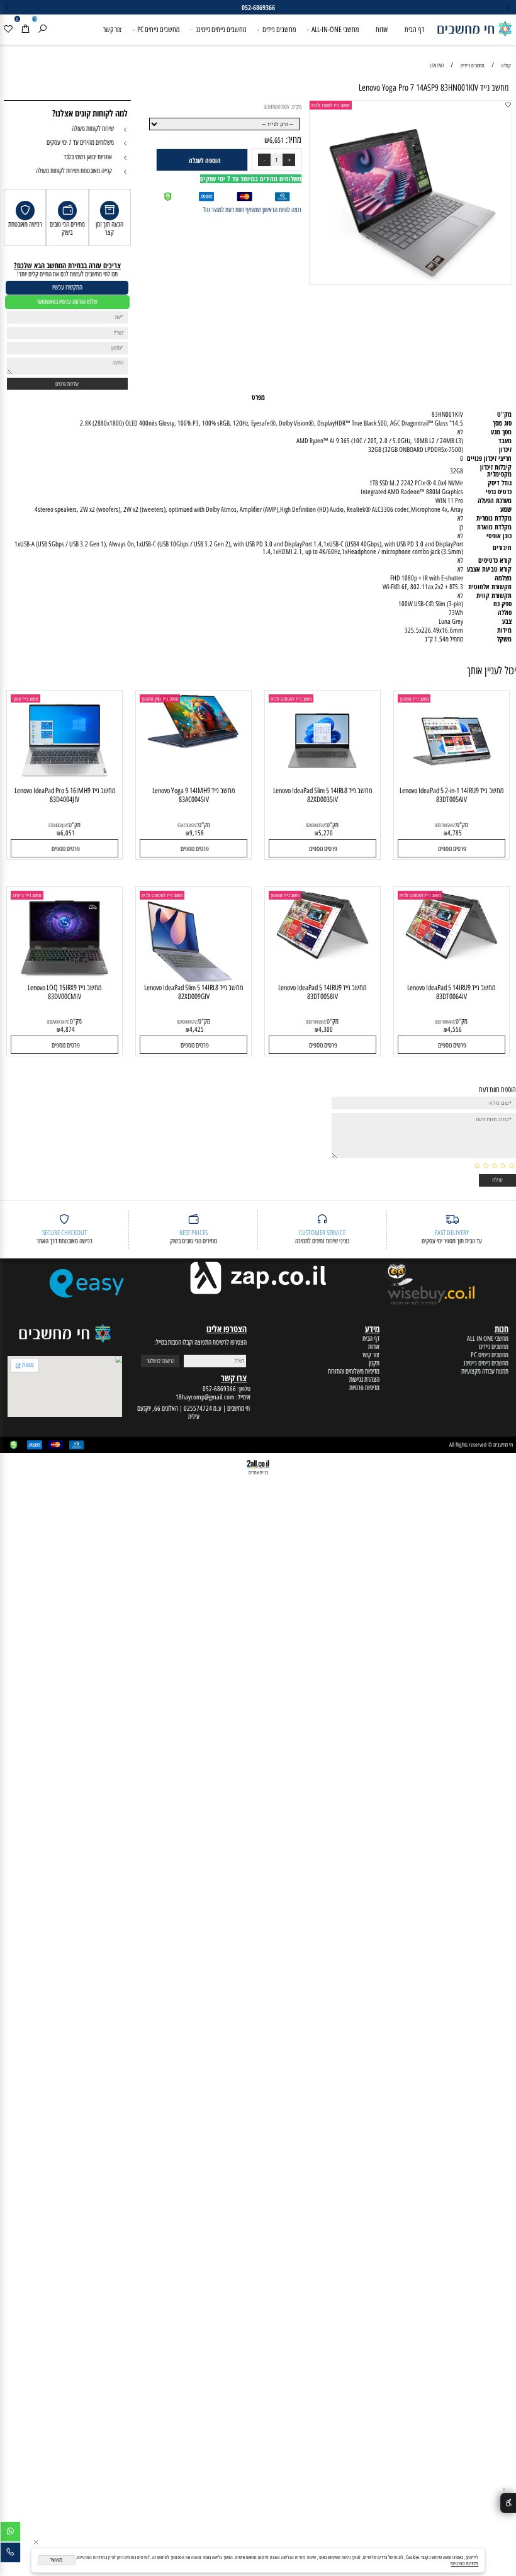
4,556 (455, 1030)
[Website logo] (474, 26)
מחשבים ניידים (279, 29)
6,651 (277, 140)
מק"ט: (296, 107)
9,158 (197, 833)
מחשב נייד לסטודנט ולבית (291, 699)
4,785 (455, 833)
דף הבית (414, 29)
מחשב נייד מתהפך (414, 699)
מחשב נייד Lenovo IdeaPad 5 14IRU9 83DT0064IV (451, 992)
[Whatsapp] (10, 2533)
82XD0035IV (315, 825)
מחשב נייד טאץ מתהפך (160, 699)
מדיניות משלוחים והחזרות (354, 1371)
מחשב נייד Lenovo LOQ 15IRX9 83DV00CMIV (64, 992)
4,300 (326, 1030)
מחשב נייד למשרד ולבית (331, 105)
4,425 (197, 1030)
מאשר (56, 2560)
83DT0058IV (315, 1022)
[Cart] (25, 30)
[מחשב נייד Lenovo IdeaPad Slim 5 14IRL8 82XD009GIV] (193, 980)
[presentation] (8, 7)
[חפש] (42, 30)
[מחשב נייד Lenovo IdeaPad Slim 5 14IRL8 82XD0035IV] (322, 784)
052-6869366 (219, 1389)
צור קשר (112, 29)
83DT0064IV (444, 1022)
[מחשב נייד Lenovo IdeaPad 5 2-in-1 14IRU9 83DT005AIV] (451, 784)
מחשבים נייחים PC (158, 29)
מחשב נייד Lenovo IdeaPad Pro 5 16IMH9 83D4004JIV (65, 795)
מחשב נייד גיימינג (27, 895)
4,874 (68, 1030)
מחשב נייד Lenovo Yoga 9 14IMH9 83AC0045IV (193, 795)
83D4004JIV (58, 825)
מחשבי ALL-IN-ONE (335, 29)
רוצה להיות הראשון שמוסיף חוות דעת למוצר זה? (252, 210)
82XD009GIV (187, 1022)
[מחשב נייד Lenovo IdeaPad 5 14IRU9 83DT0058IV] (322, 959)
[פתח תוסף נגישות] (508, 2503)
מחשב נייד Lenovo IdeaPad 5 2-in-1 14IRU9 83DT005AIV (451, 795)
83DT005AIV (445, 825)
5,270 (326, 833)
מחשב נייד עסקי (25, 699)
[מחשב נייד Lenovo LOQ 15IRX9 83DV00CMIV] (64, 981)
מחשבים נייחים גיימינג (221, 29)
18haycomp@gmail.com (205, 1397)
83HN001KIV (277, 107)
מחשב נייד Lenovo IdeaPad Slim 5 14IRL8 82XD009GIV (193, 992)
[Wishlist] (8, 30)
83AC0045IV (187, 825)
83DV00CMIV (58, 1022)
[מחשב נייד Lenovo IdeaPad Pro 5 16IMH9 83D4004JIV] (64, 784)
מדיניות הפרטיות (464, 2563)
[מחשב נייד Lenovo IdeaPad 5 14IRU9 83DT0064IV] (451, 959)
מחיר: (293, 140)
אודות (382, 29)
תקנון (374, 1363)
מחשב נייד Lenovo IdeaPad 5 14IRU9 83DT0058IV (322, 992)
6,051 (68, 833)
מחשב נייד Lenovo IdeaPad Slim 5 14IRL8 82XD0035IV (322, 795)
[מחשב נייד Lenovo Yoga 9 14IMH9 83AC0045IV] (193, 746)
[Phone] (10, 2554)
